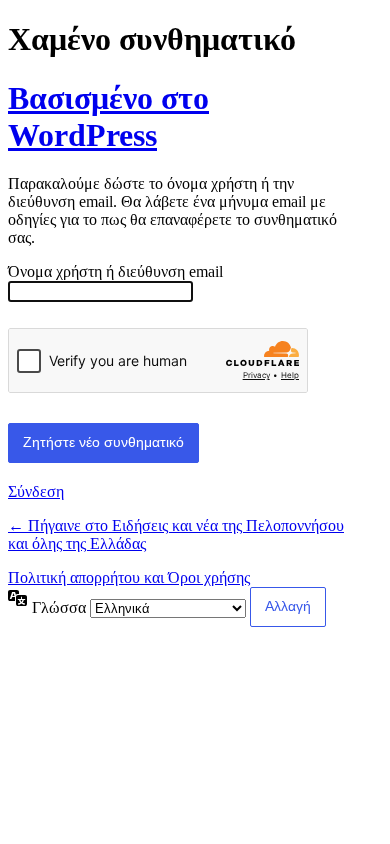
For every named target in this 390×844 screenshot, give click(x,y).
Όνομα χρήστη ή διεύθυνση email (115, 271)
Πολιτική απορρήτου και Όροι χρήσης (129, 577)
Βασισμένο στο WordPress (108, 116)
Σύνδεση (36, 491)
